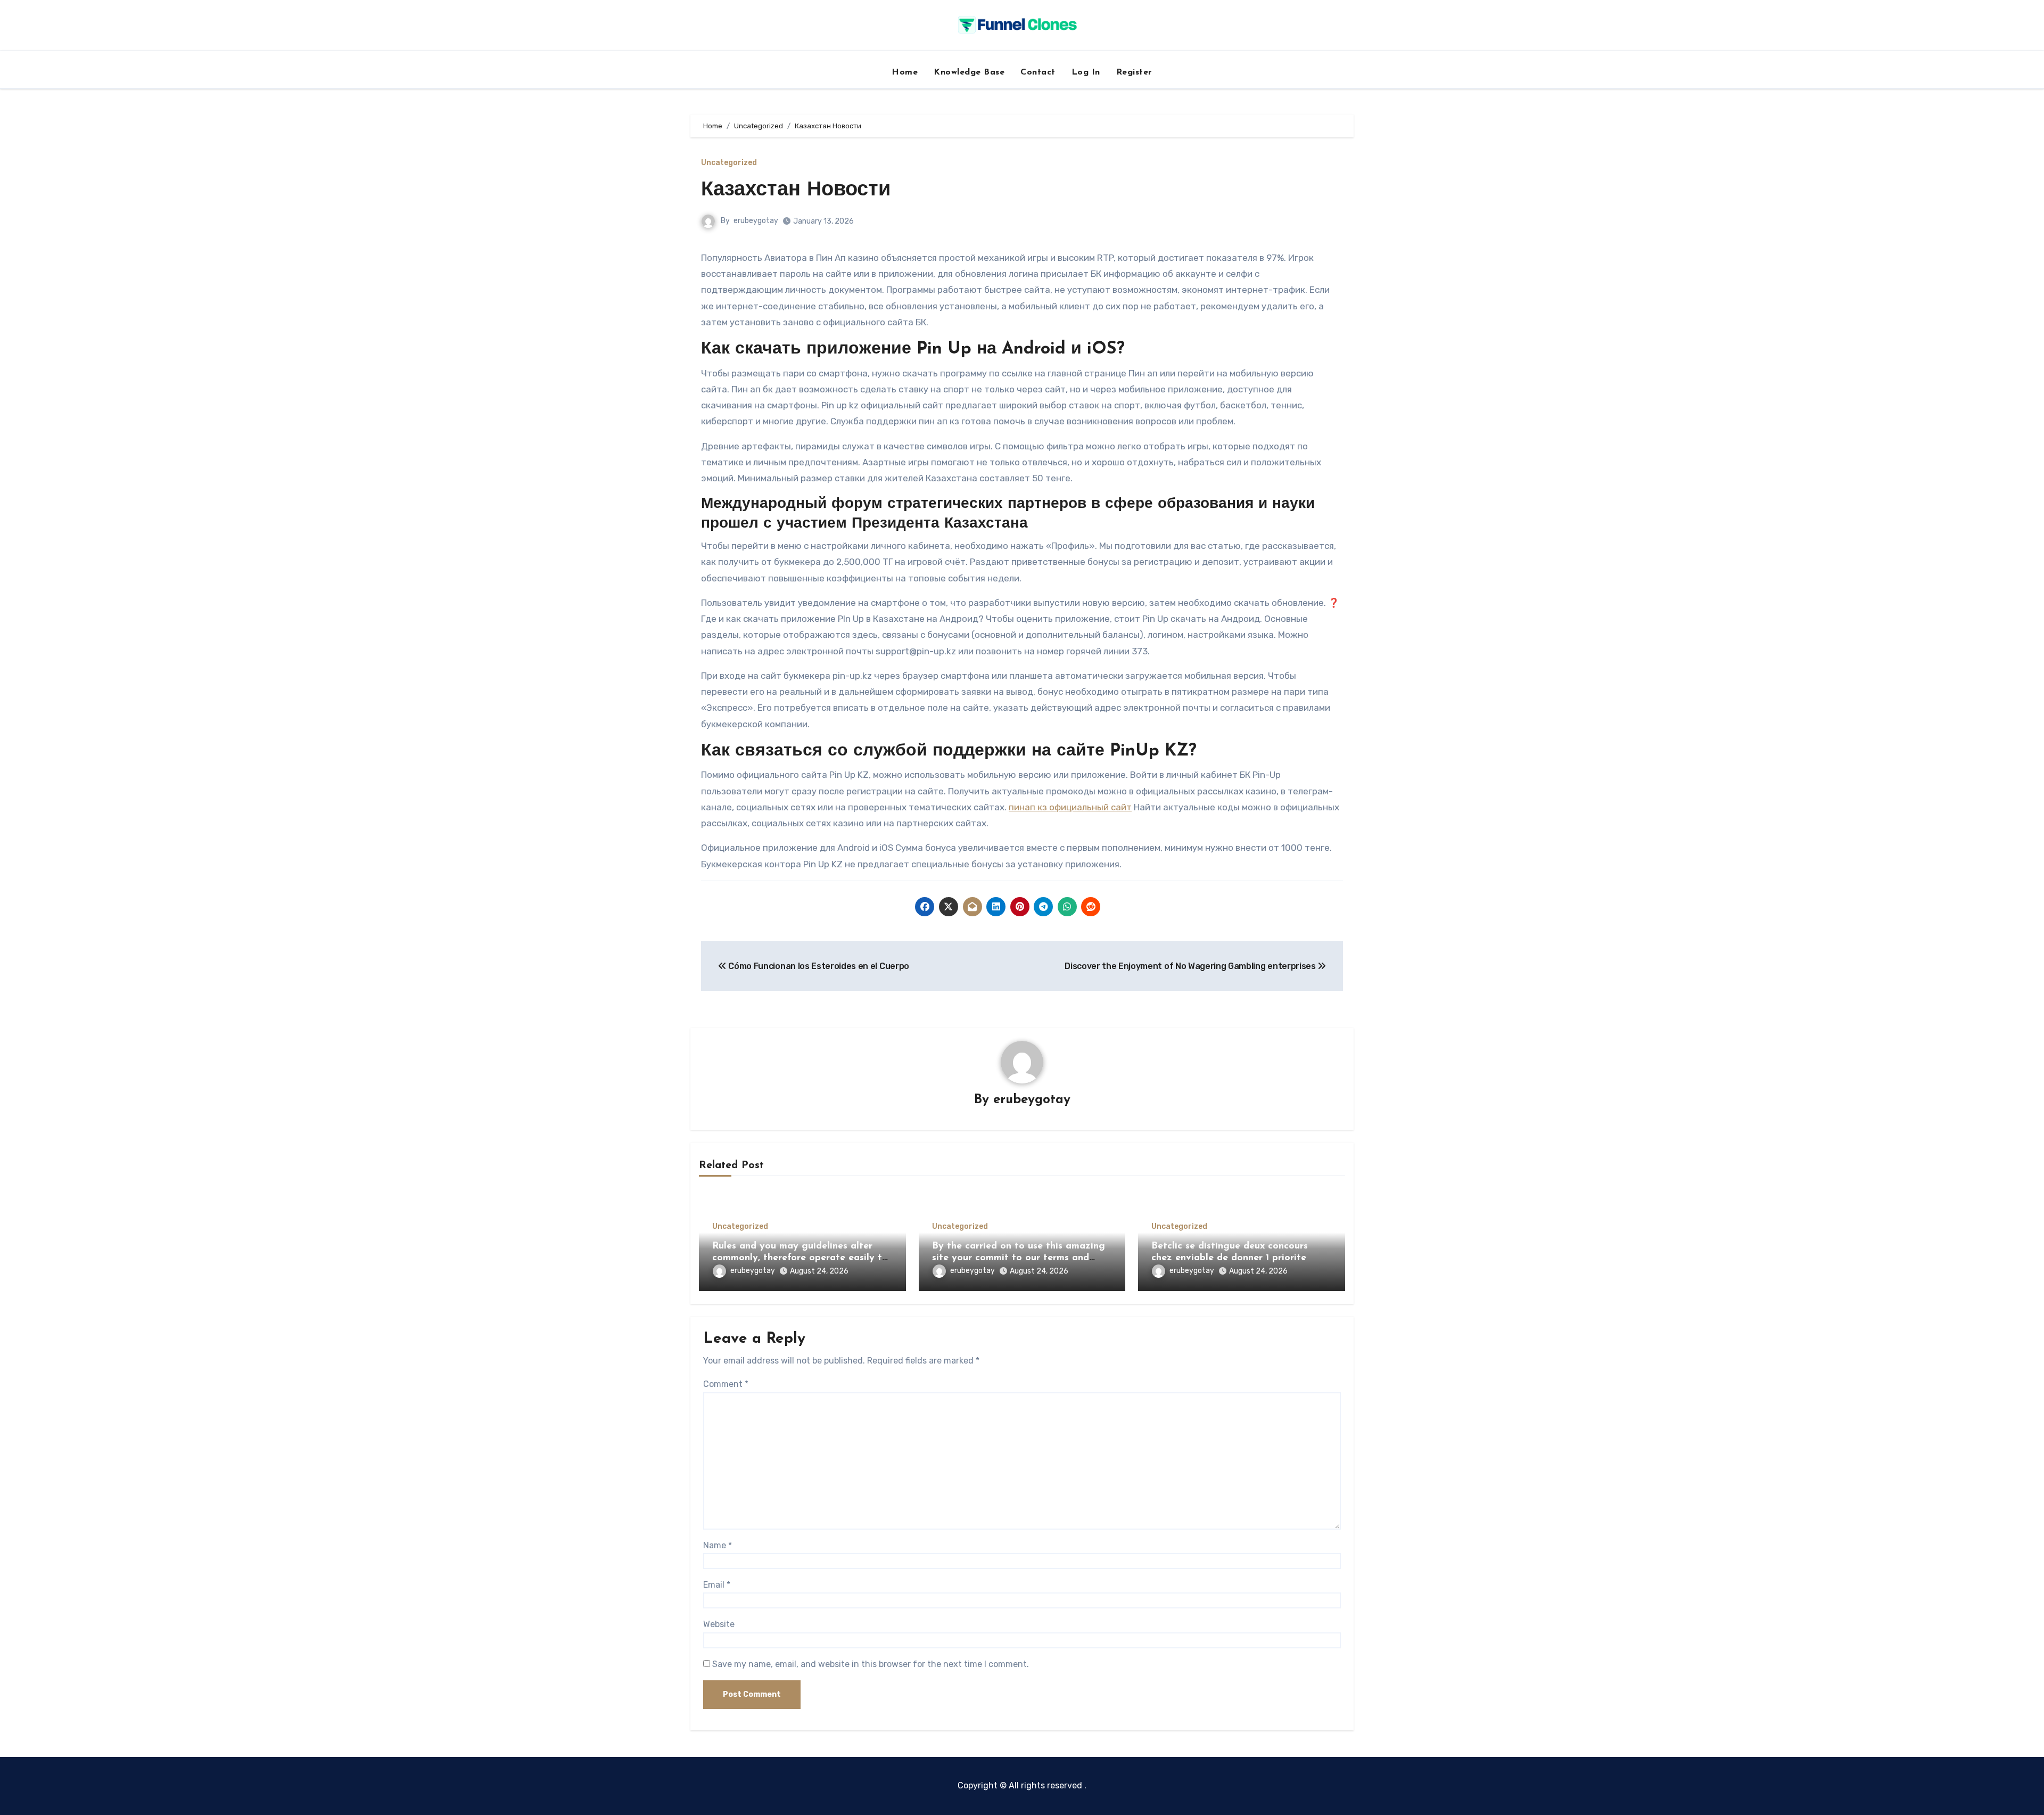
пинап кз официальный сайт (1070, 807)
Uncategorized (729, 163)
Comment (726, 1384)
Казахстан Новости (796, 190)
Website (719, 1624)
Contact (1038, 72)
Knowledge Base (969, 72)
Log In (1086, 72)
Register (1134, 72)
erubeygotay (756, 221)
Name (718, 1545)
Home (905, 72)
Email (717, 1585)
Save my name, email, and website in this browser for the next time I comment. (871, 1664)
